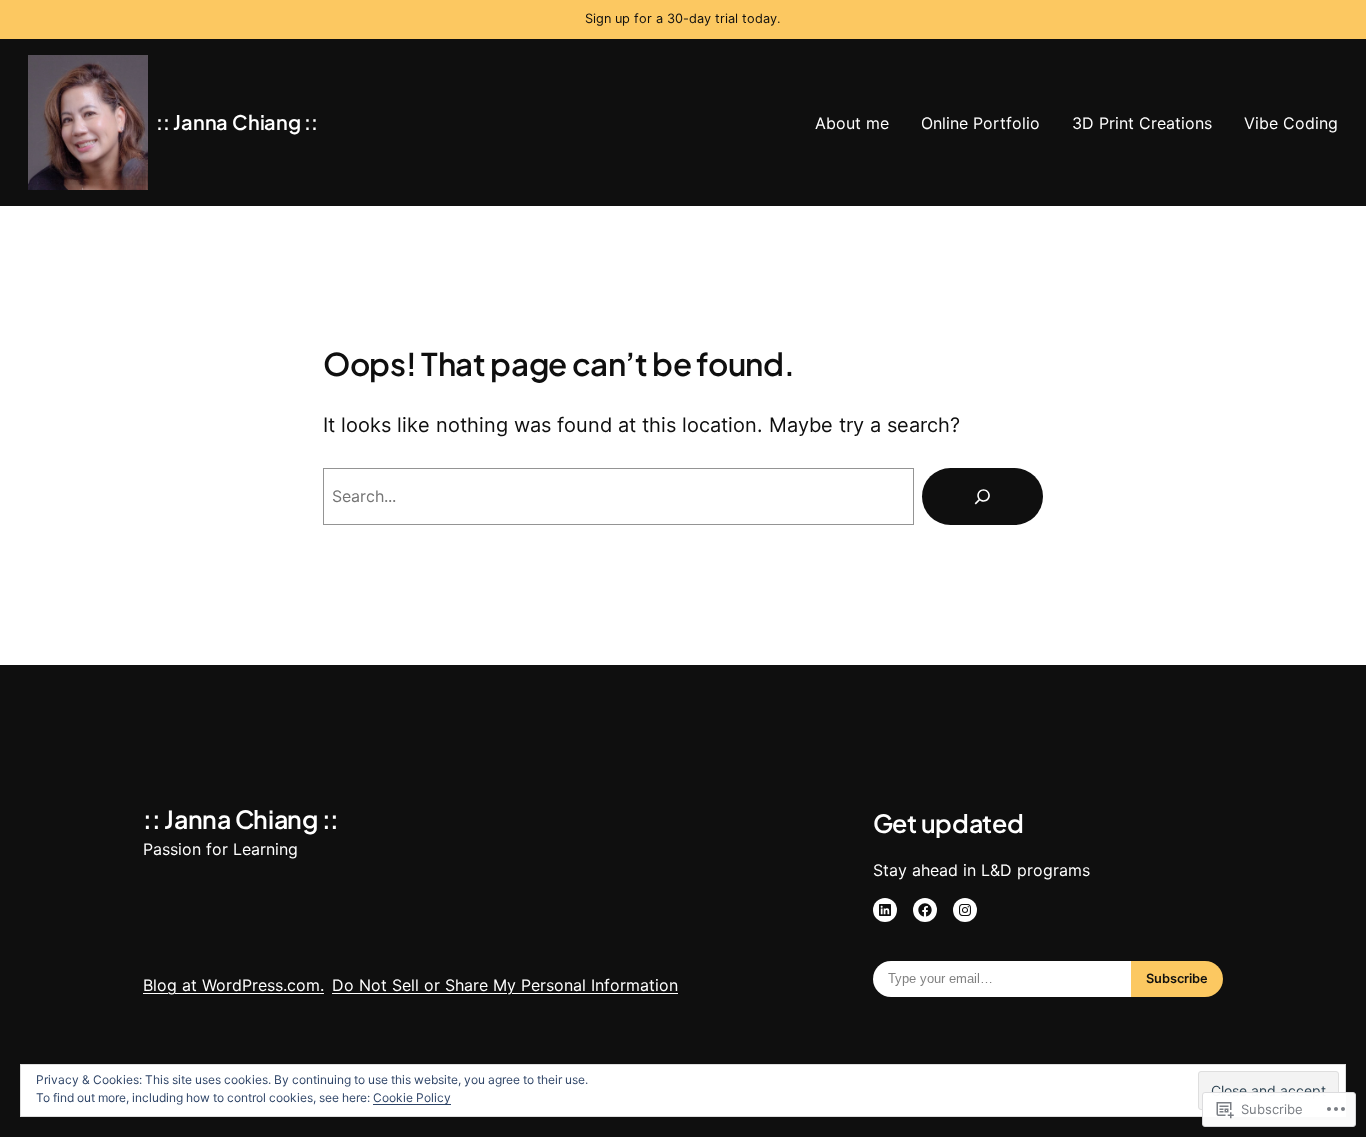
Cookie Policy (412, 1097)
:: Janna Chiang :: (237, 121)
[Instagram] (965, 910)
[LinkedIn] (885, 910)
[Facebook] (925, 910)
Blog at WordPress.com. (233, 985)
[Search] (982, 496)
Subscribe (1177, 978)
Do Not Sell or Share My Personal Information (505, 985)
